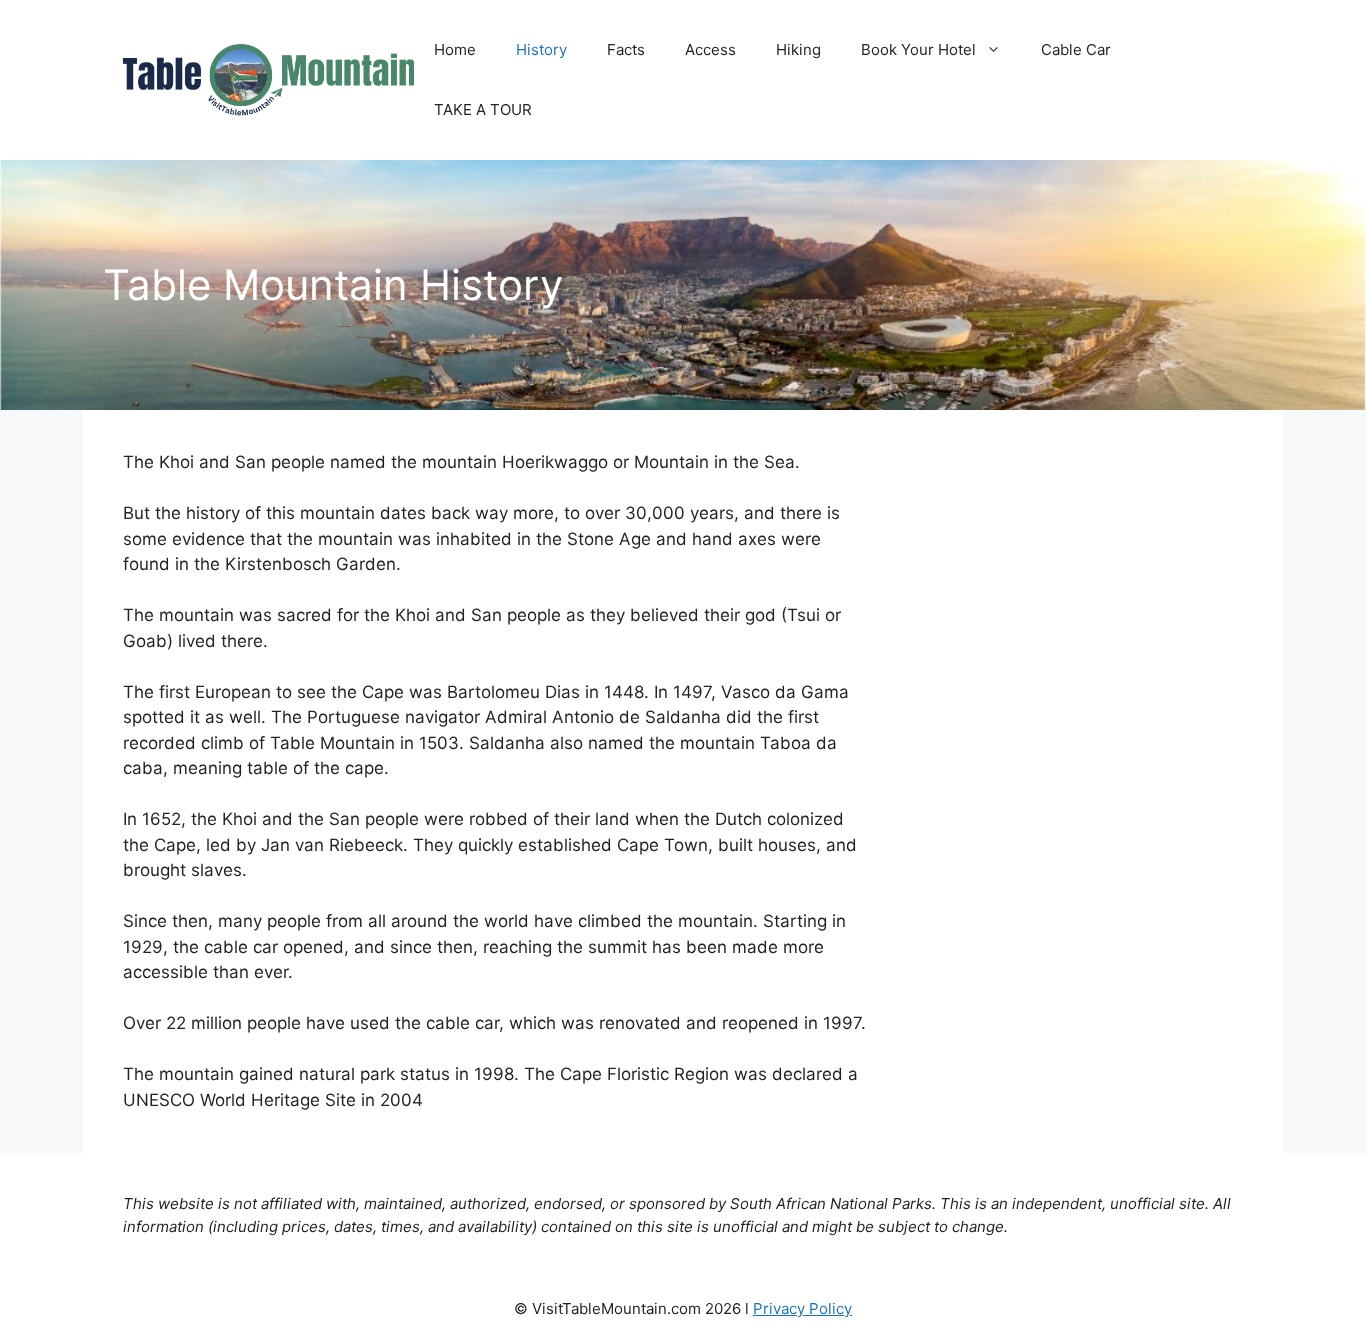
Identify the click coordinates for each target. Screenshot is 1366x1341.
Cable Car (1076, 49)
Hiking (798, 49)
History (541, 49)
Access (710, 49)
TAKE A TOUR (483, 109)
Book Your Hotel (918, 49)
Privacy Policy (802, 1308)
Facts (626, 49)
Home (455, 49)
